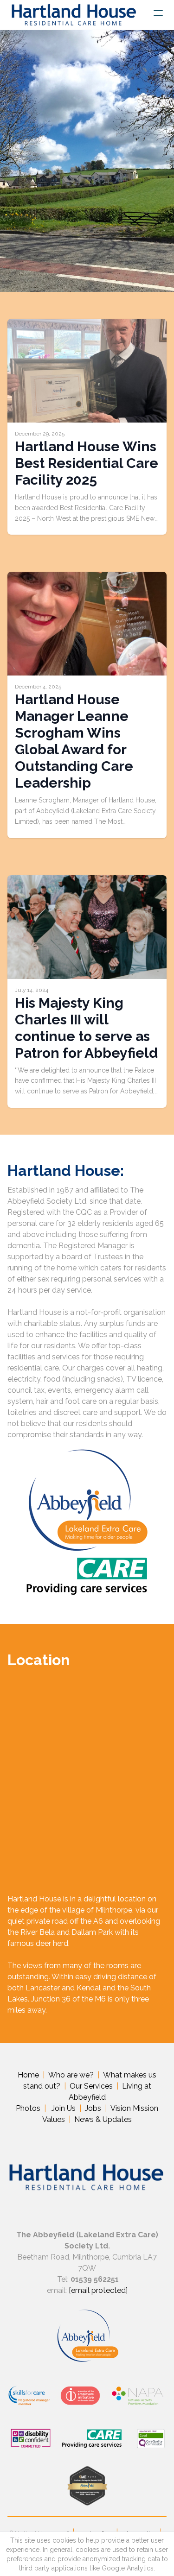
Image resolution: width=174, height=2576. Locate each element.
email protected (98, 2290)
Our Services (91, 2086)
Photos (28, 2108)
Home (28, 2075)
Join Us (64, 2108)
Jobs (93, 2108)
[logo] (74, 15)
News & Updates (103, 2119)
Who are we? (71, 2075)
